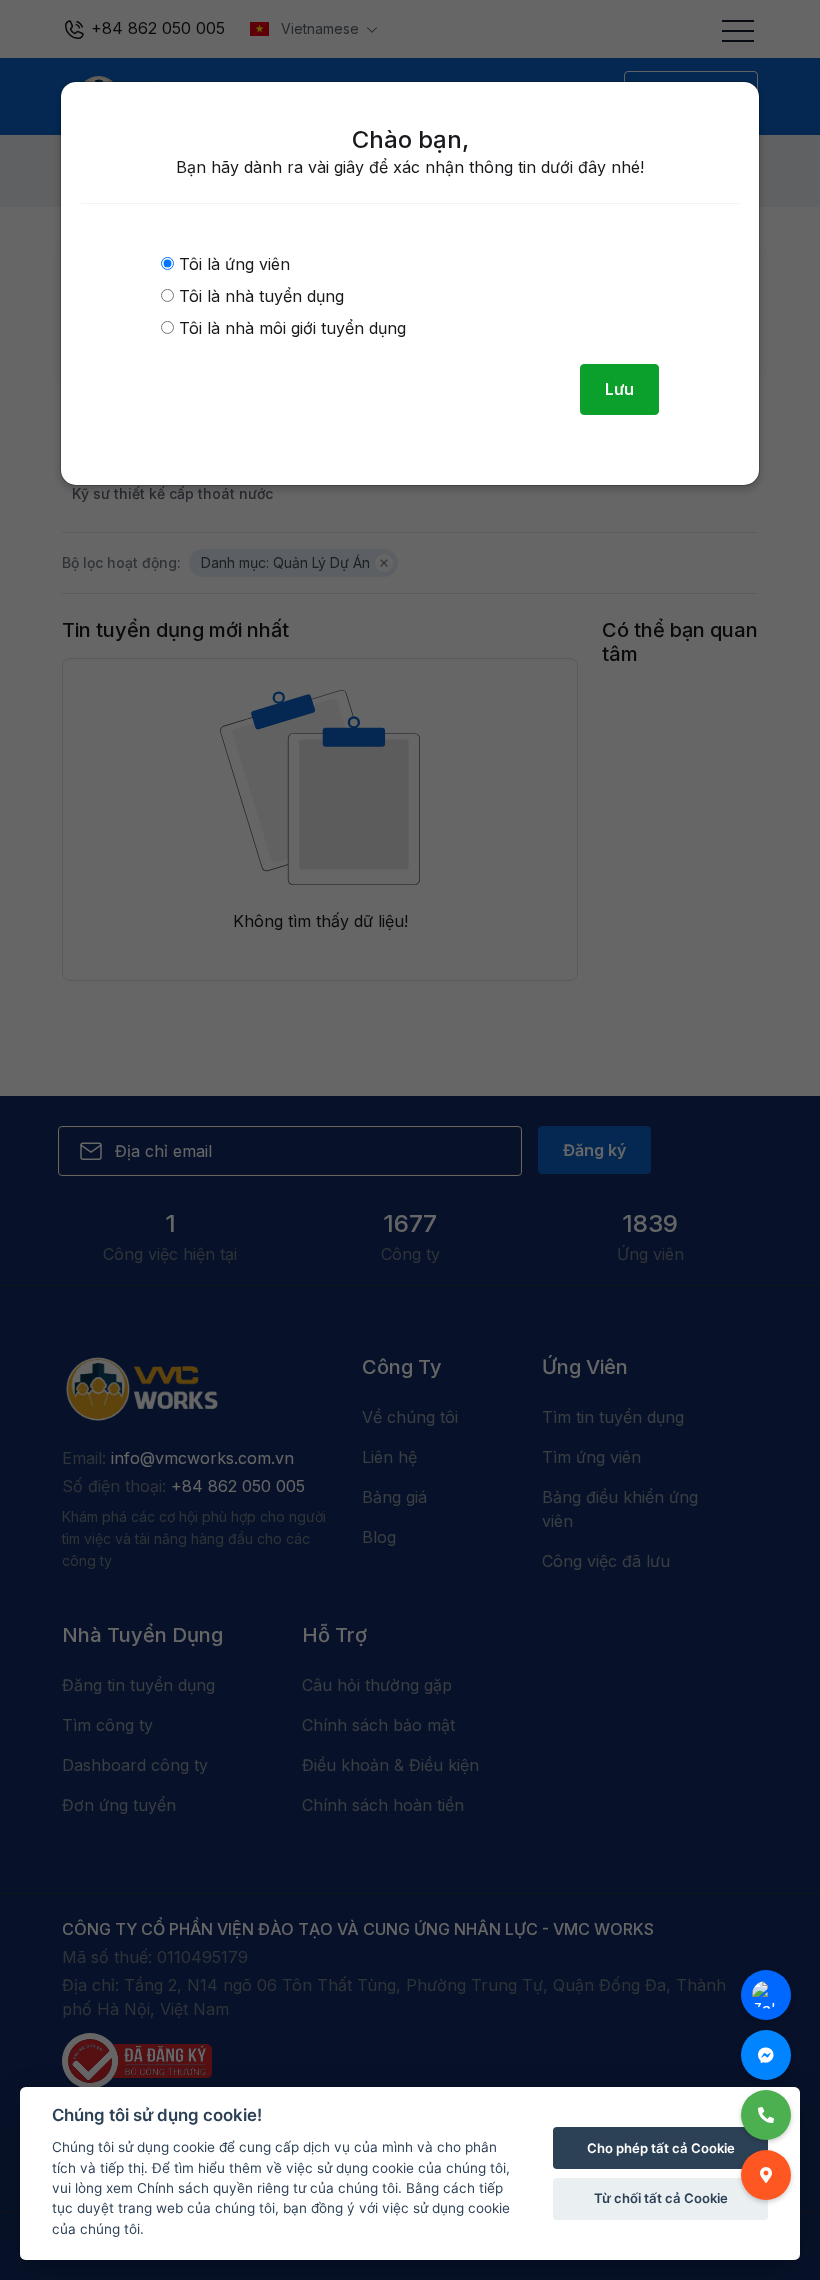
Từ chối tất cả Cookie (661, 2198)
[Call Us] (766, 2115)
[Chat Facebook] (766, 2055)
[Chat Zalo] (766, 1995)
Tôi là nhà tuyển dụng (259, 296)
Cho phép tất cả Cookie (661, 2148)
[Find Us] (766, 2175)
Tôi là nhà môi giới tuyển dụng (290, 328)
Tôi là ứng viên (232, 264)
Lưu (619, 389)
